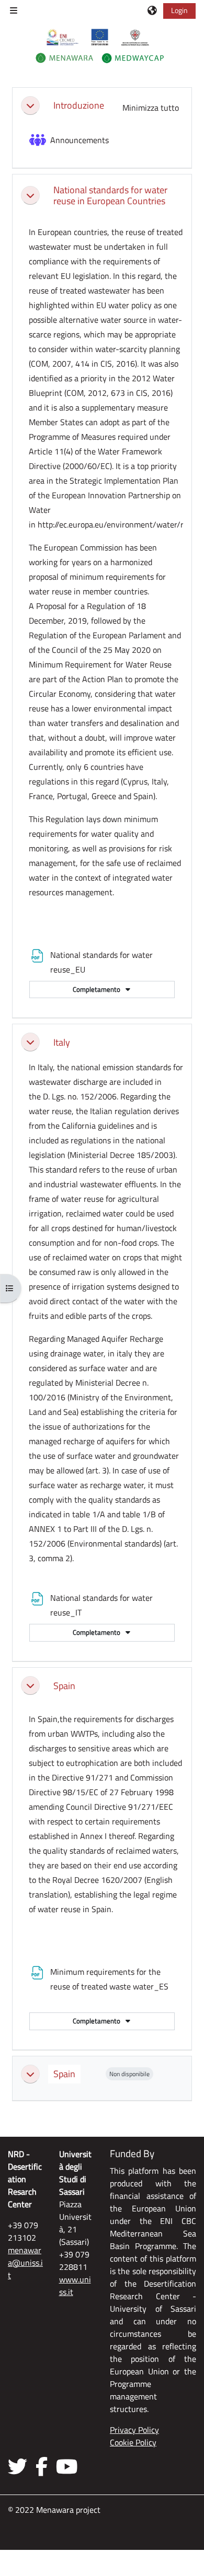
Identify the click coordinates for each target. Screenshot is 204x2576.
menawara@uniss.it (25, 2263)
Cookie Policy (133, 2442)
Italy (62, 1042)
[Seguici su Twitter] (20, 2466)
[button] (153, 10)
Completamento (97, 989)
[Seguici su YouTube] (67, 2466)
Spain (64, 1686)
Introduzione (79, 105)
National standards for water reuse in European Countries (110, 195)
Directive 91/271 (82, 1777)
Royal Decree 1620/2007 (97, 1880)
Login (179, 10)
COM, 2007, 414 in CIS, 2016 (83, 364)
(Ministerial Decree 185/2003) (121, 1155)
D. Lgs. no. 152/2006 (80, 1096)
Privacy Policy (134, 2430)
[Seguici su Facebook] (42, 2466)
